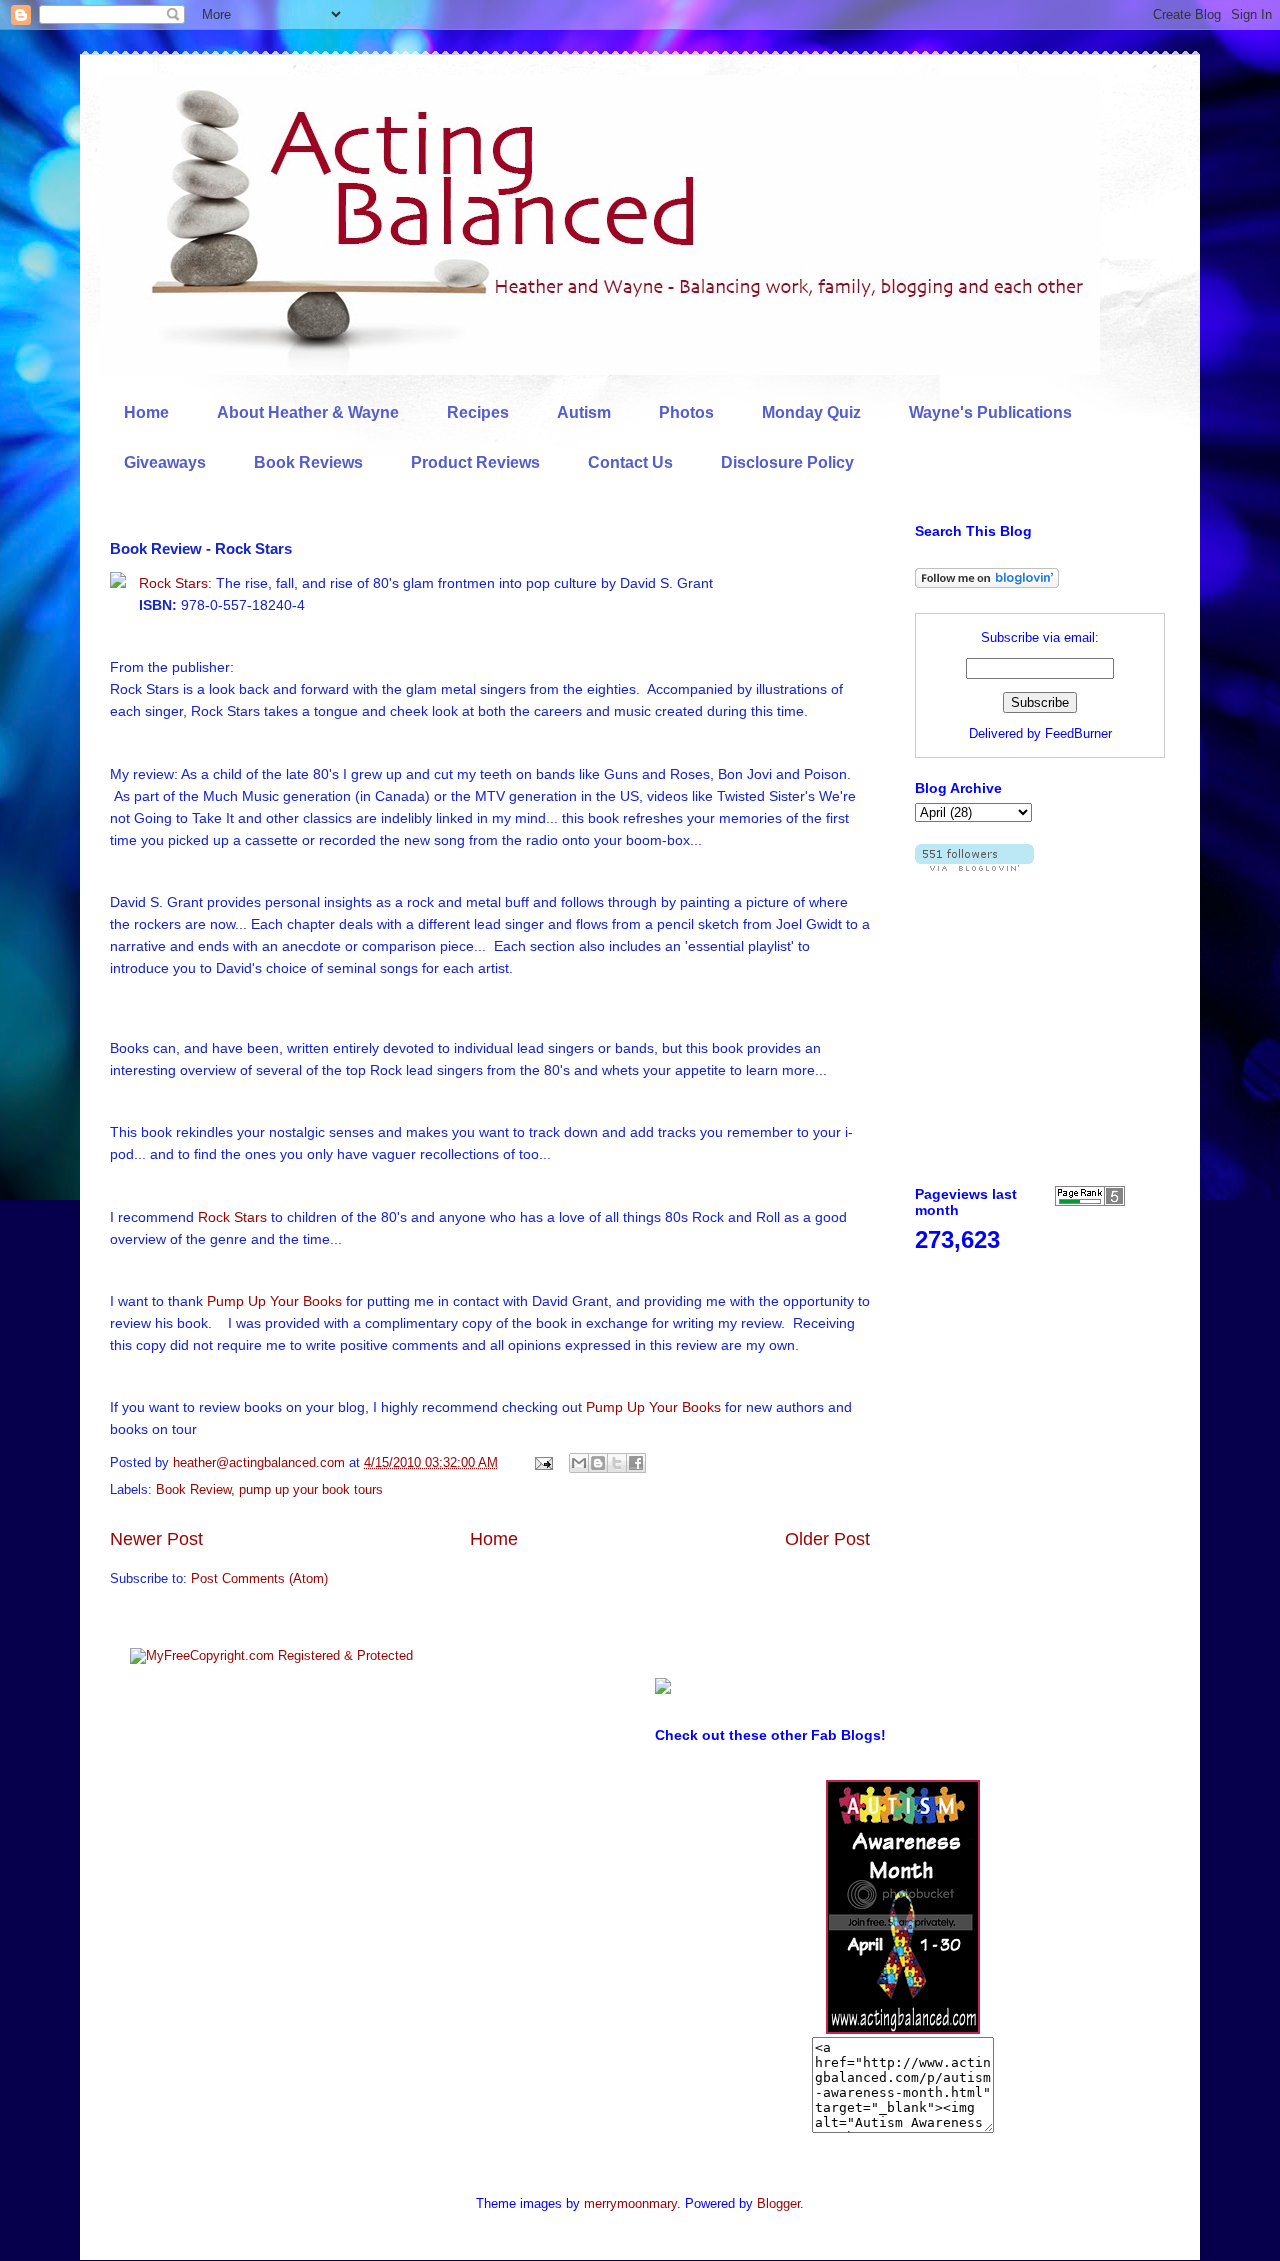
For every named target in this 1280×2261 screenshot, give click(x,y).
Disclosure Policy (787, 462)
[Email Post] (542, 1462)
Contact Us (630, 462)
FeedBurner (1078, 733)
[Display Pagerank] (1090, 1201)
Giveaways (165, 462)
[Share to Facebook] (636, 1463)
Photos (686, 412)
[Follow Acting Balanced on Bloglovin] (987, 583)
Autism (584, 412)
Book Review (193, 1489)
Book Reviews (308, 462)
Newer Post (156, 1539)
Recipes (478, 412)
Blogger (778, 2203)
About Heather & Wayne (308, 412)
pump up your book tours (311, 1489)
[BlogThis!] (598, 1463)
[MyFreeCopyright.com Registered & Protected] (271, 1655)
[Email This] (579, 1463)
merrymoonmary (630, 2203)
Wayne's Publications (990, 412)
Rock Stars (173, 583)
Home (146, 412)
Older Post (827, 1539)
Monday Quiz (811, 412)
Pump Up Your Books (274, 1301)
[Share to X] (617, 1463)
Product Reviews (475, 462)
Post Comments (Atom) (259, 1578)
